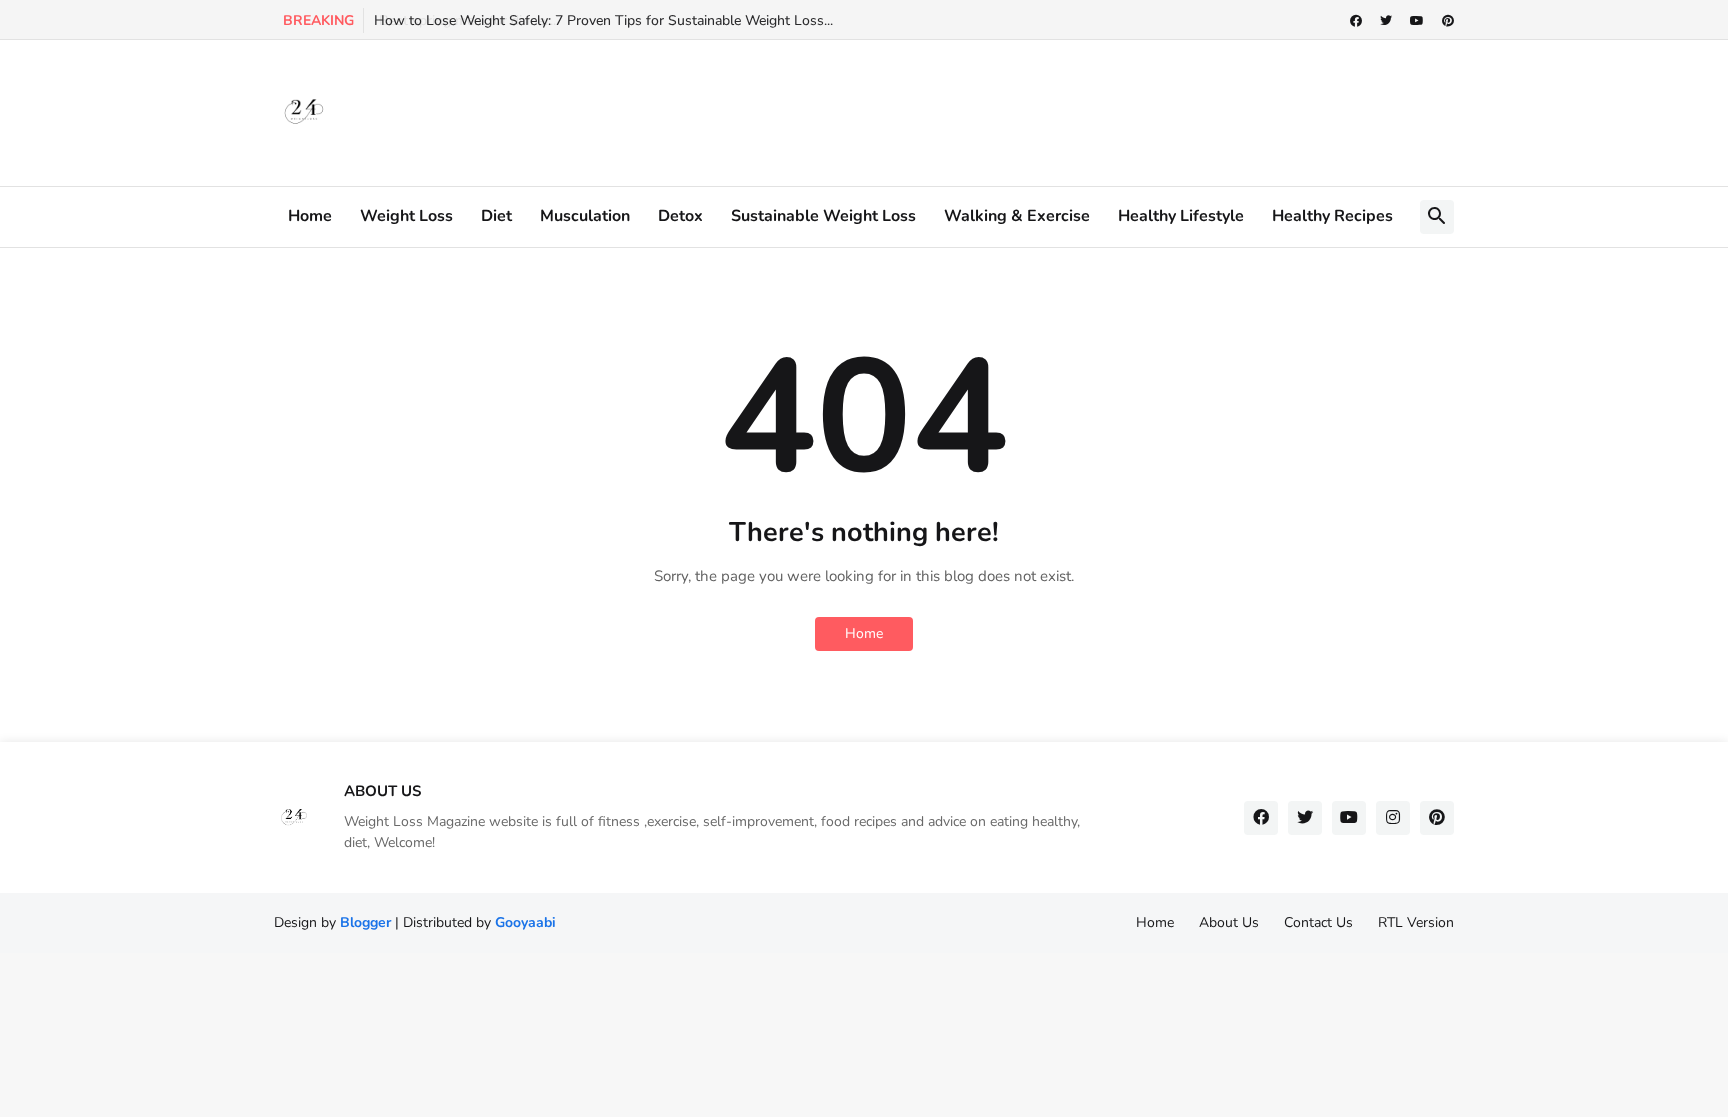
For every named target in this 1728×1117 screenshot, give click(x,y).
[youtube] (1417, 21)
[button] (1437, 217)
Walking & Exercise (1017, 216)
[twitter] (1386, 21)
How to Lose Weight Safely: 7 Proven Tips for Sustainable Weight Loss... (603, 20)
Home (310, 216)
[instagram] (1393, 818)
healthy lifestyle (1181, 216)
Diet (496, 216)
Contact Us (1318, 922)
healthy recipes (1332, 216)
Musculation (585, 216)
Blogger (365, 922)
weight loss (406, 216)
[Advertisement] (876, 110)
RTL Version (1416, 922)
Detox (680, 216)
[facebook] (1356, 21)
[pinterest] (1448, 21)
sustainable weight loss (823, 216)
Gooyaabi (525, 922)
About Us (1229, 922)
